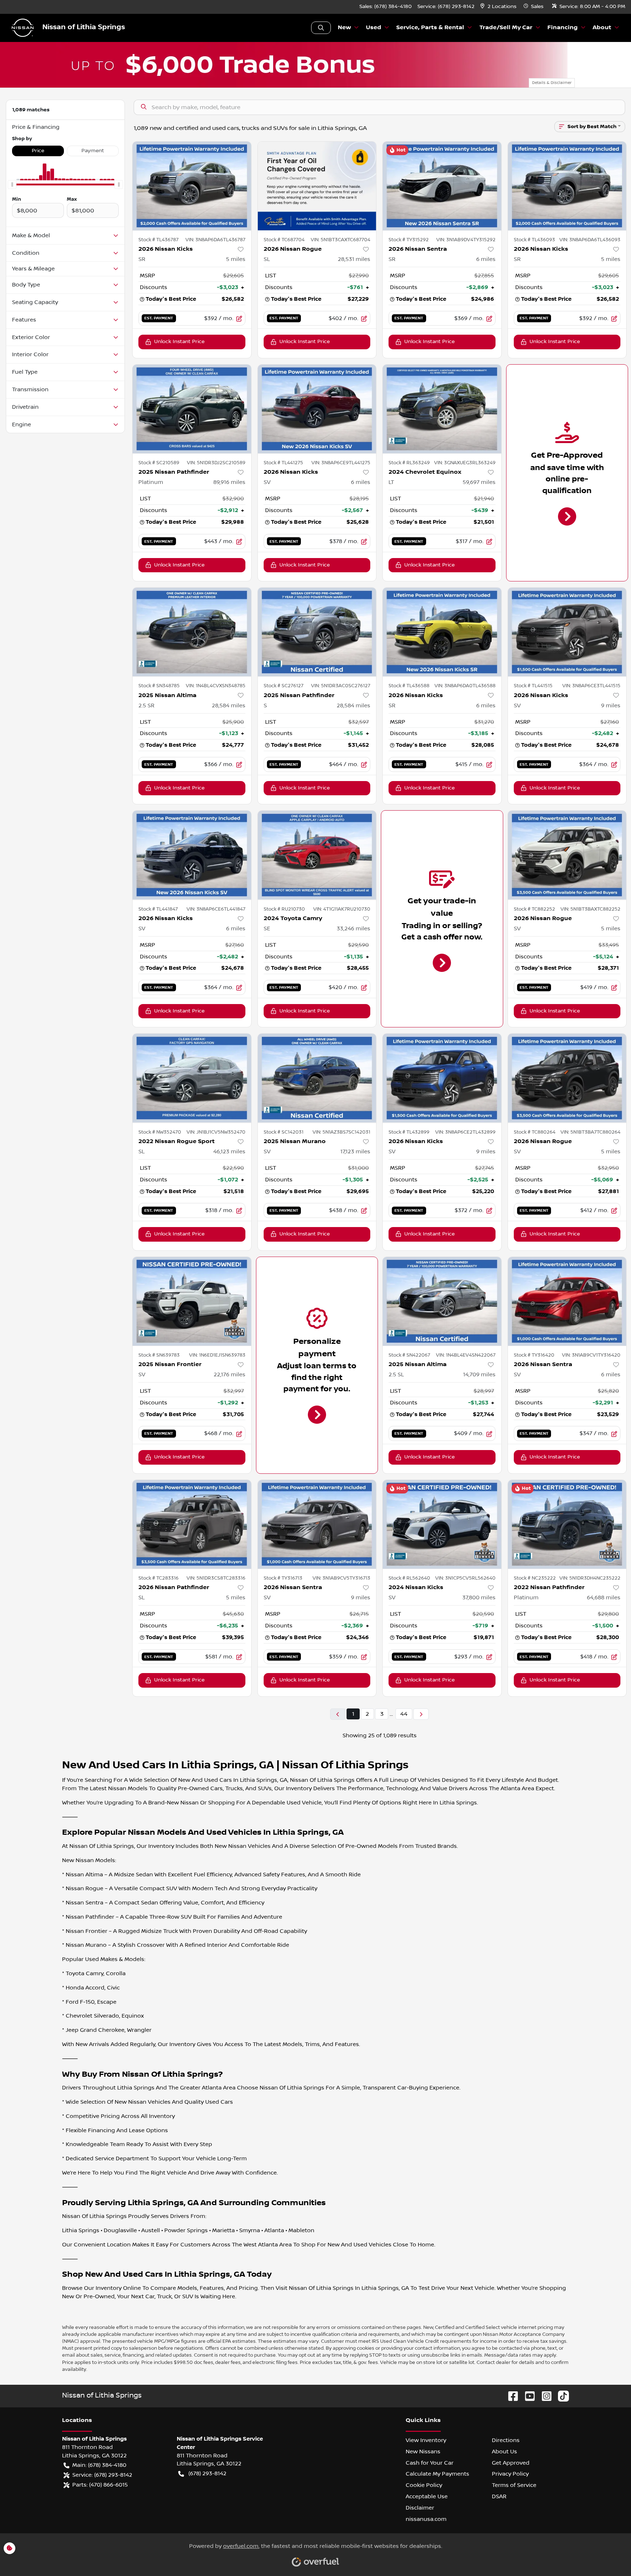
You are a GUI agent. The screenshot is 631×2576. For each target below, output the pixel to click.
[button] (499, 7)
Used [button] (374, 28)
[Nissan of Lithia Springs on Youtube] (527, 2396)
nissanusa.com (426, 2519)
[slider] (12, 185)
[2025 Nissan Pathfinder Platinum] (192, 409)
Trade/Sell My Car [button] (506, 28)
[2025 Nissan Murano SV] (317, 1078)
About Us (504, 2452)
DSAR (499, 2496)
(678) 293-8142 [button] (207, 2473)
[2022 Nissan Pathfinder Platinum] (567, 1524)
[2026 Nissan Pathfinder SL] (192, 1524)
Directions (506, 2440)
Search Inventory (321, 28)
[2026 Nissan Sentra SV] (567, 1301)
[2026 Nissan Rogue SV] (567, 855)
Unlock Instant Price (179, 342)
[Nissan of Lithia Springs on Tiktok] (561, 2396)
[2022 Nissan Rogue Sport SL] (192, 1078)
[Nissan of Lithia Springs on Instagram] (544, 2396)
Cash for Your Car (430, 2463)
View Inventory (426, 2440)
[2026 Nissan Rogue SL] (317, 186)
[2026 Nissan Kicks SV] (317, 409)
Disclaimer (420, 2508)
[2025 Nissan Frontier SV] (192, 1301)
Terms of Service (514, 2485)
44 (404, 1714)
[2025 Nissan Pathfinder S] (317, 632)
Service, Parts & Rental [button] (430, 28)
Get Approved (511, 2463)
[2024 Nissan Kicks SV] (442, 1524)
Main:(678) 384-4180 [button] (99, 2465)
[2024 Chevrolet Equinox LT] (442, 409)
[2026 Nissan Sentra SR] (442, 186)
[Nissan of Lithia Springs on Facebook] (510, 2396)
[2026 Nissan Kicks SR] (192, 186)
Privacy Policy (510, 2474)
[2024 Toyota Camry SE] (317, 855)
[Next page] (421, 1714)
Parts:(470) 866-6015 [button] (100, 2485)
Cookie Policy (424, 2485)
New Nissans (423, 2452)
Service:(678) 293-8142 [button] (102, 2475)
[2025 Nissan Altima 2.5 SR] (192, 632)
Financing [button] (563, 28)
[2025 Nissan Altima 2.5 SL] (442, 1301)
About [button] (602, 28)
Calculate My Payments (437, 2474)
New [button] (344, 28)
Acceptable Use (427, 2496)
